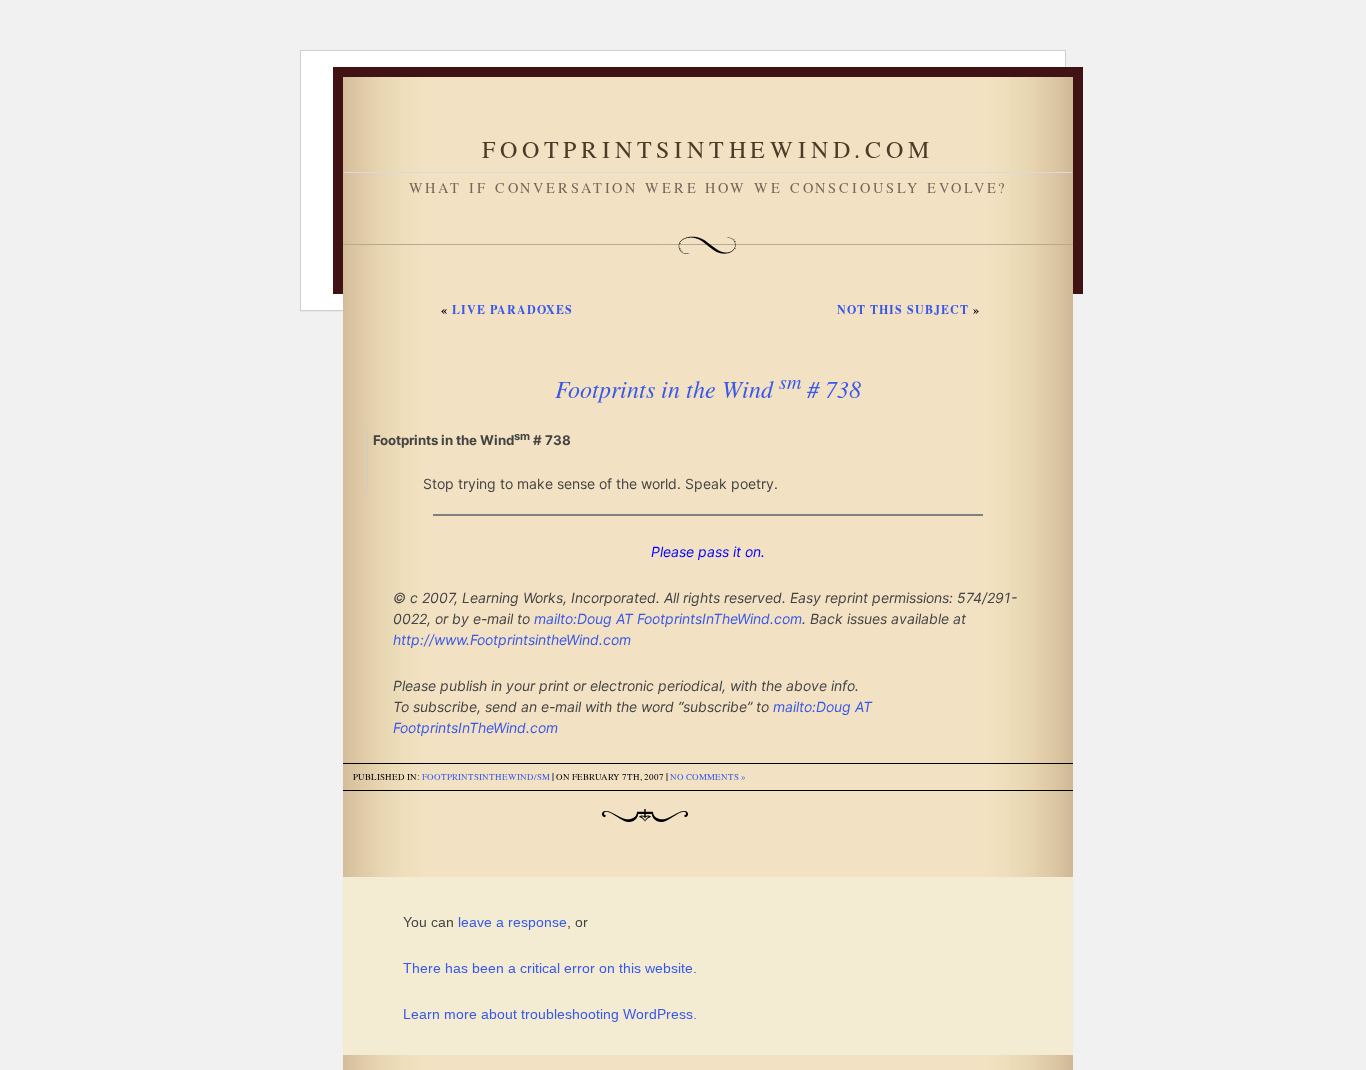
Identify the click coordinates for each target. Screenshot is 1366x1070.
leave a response (512, 922)
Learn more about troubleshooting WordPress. (550, 1014)
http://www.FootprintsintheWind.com (512, 639)
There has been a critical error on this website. (550, 968)
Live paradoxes (512, 309)
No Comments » (708, 777)
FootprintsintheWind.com (707, 149)
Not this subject (903, 309)
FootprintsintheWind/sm (486, 777)
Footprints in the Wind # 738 (708, 388)
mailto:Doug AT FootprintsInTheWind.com (668, 618)
